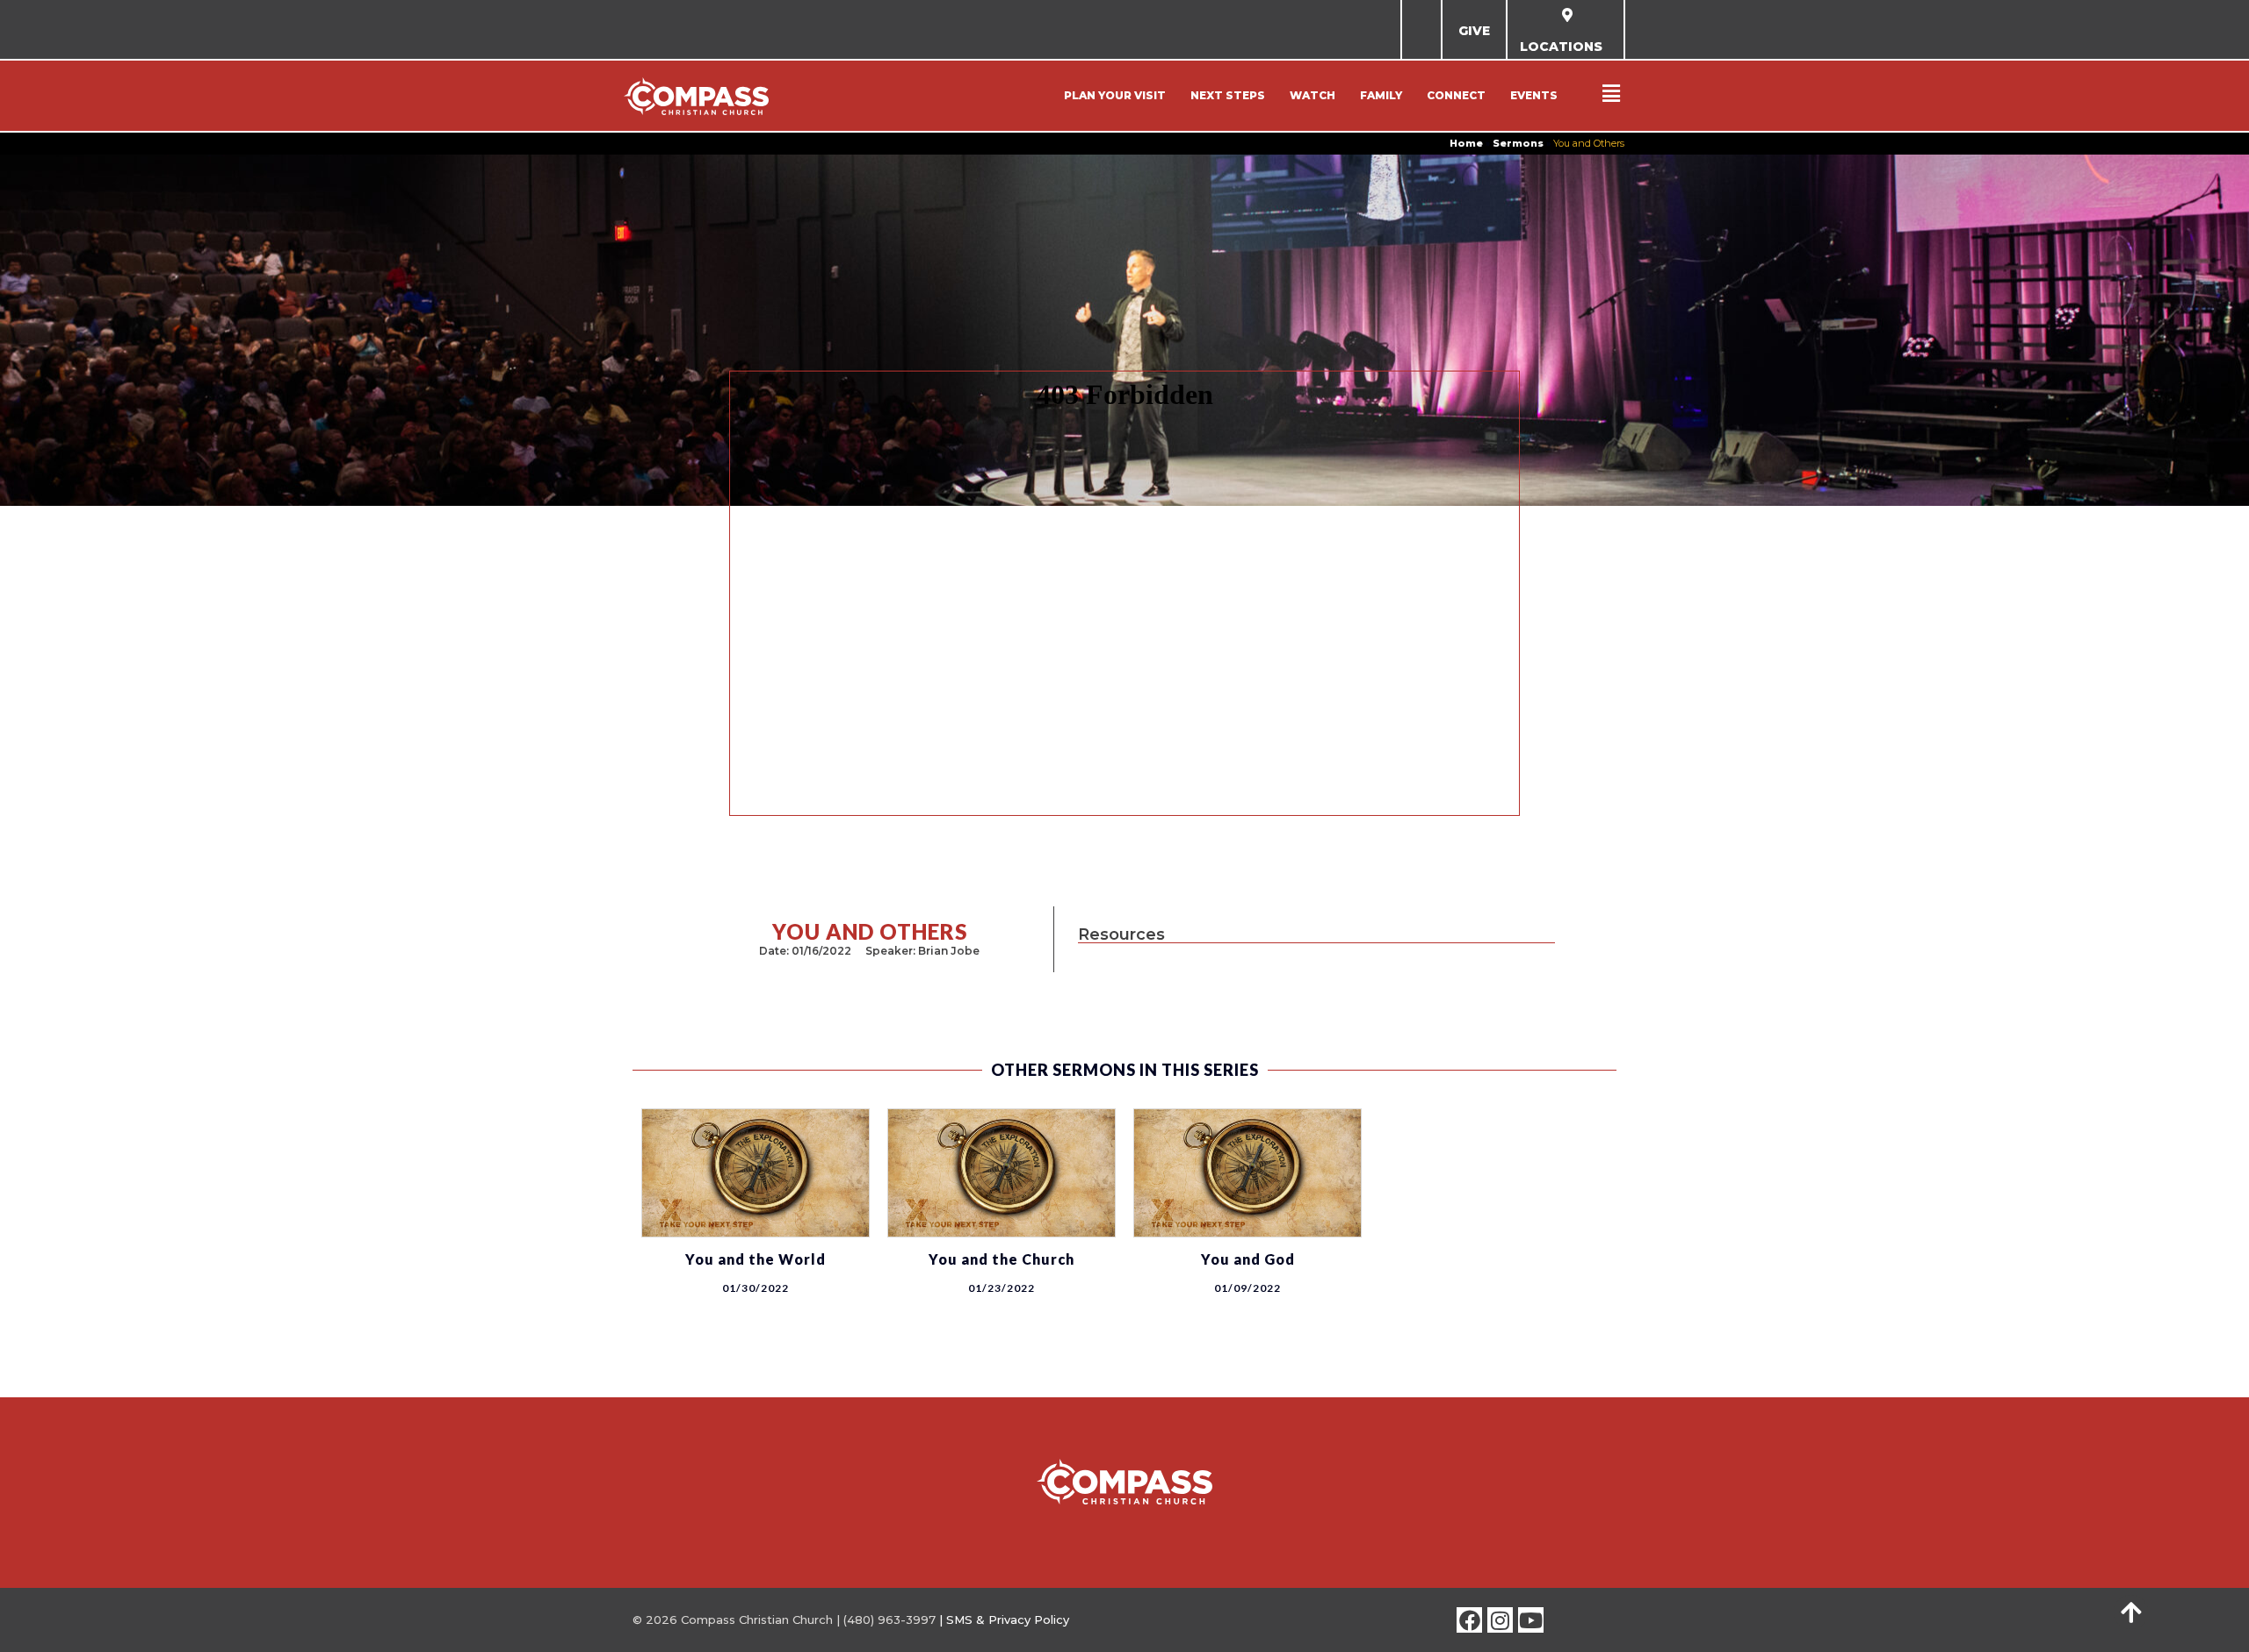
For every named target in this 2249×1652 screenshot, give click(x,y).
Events (1534, 95)
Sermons (1518, 143)
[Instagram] (1500, 1620)
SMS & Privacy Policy (1008, 1620)
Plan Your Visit (1115, 95)
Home (1466, 143)
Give (1474, 31)
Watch (1313, 95)
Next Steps (1228, 95)
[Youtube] (1531, 1620)
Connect (1456, 95)
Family (1381, 95)
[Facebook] (1469, 1620)
